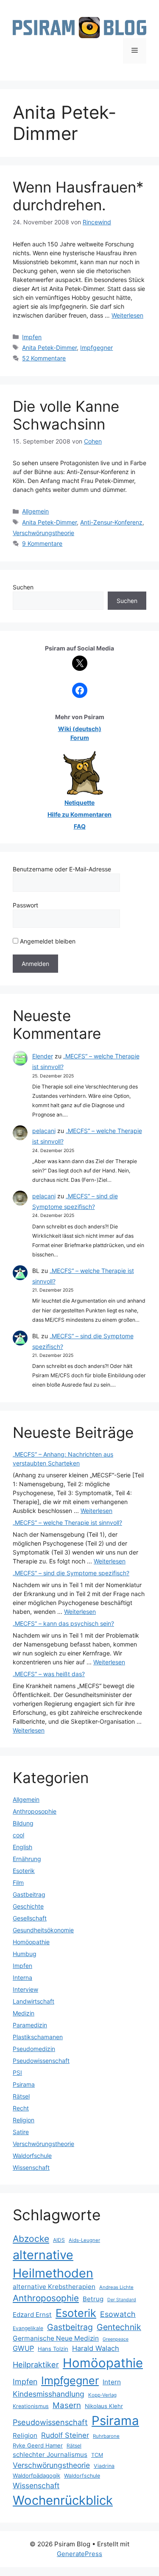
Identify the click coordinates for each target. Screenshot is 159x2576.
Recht (21, 2108)
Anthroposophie (35, 1811)
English (22, 1847)
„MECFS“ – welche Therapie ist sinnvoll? (67, 1522)
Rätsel (21, 2096)
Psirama (24, 2084)
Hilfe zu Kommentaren (79, 814)
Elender (43, 1056)
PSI (17, 2072)
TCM (97, 2455)
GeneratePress (79, 2554)
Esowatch (118, 2314)
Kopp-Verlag (102, 2395)
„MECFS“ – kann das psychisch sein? (63, 1623)
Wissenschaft (31, 2167)
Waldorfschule (32, 2156)
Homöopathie (31, 1942)
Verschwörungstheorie (43, 533)
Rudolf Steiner (65, 2435)
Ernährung (27, 1859)
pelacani (44, 1131)
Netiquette (79, 802)
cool (18, 1835)
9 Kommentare (42, 543)
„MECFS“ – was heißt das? (49, 1674)
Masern (67, 2405)
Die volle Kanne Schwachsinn (66, 415)
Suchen (23, 587)
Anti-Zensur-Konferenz (111, 522)
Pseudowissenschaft (41, 2061)
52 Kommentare (44, 358)
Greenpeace (116, 2339)
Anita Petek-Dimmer (49, 347)
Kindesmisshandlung (49, 2394)
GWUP (23, 2348)
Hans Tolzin (53, 2349)
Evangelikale (28, 2328)
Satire (21, 2132)
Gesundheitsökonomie (43, 1930)
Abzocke (31, 2239)
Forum (80, 738)
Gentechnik (119, 2327)
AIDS (59, 2240)
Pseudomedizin (34, 2049)
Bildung (23, 1823)
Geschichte (28, 1906)
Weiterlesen (127, 315)
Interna (22, 1977)
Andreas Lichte (116, 2287)
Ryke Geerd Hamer (38, 2445)
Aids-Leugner (84, 2240)
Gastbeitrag (29, 1894)
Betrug (93, 2299)
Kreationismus (31, 2406)
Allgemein (35, 511)
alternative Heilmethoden (53, 2264)
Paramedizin (30, 2025)
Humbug (25, 1954)
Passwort (25, 905)
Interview (25, 1989)
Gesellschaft (30, 1918)
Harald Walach (96, 2348)
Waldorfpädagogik (36, 2476)
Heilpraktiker (36, 2364)
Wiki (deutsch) (80, 729)
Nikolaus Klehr (104, 2406)
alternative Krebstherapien (54, 2287)
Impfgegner (96, 347)
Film (18, 1882)
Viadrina (104, 2466)
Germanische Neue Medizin (56, 2338)
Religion (24, 2120)
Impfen (32, 337)
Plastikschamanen (38, 2037)
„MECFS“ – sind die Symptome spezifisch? (71, 1573)
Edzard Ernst (32, 2315)
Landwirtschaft (33, 2001)
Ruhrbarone (106, 2436)
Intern (112, 2382)
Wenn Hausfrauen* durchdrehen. (78, 196)
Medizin (24, 2013)
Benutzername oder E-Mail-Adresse (62, 869)
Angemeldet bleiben (47, 941)
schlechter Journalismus (50, 2455)
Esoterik (24, 1871)
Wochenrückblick (63, 2500)
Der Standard (122, 2300)
